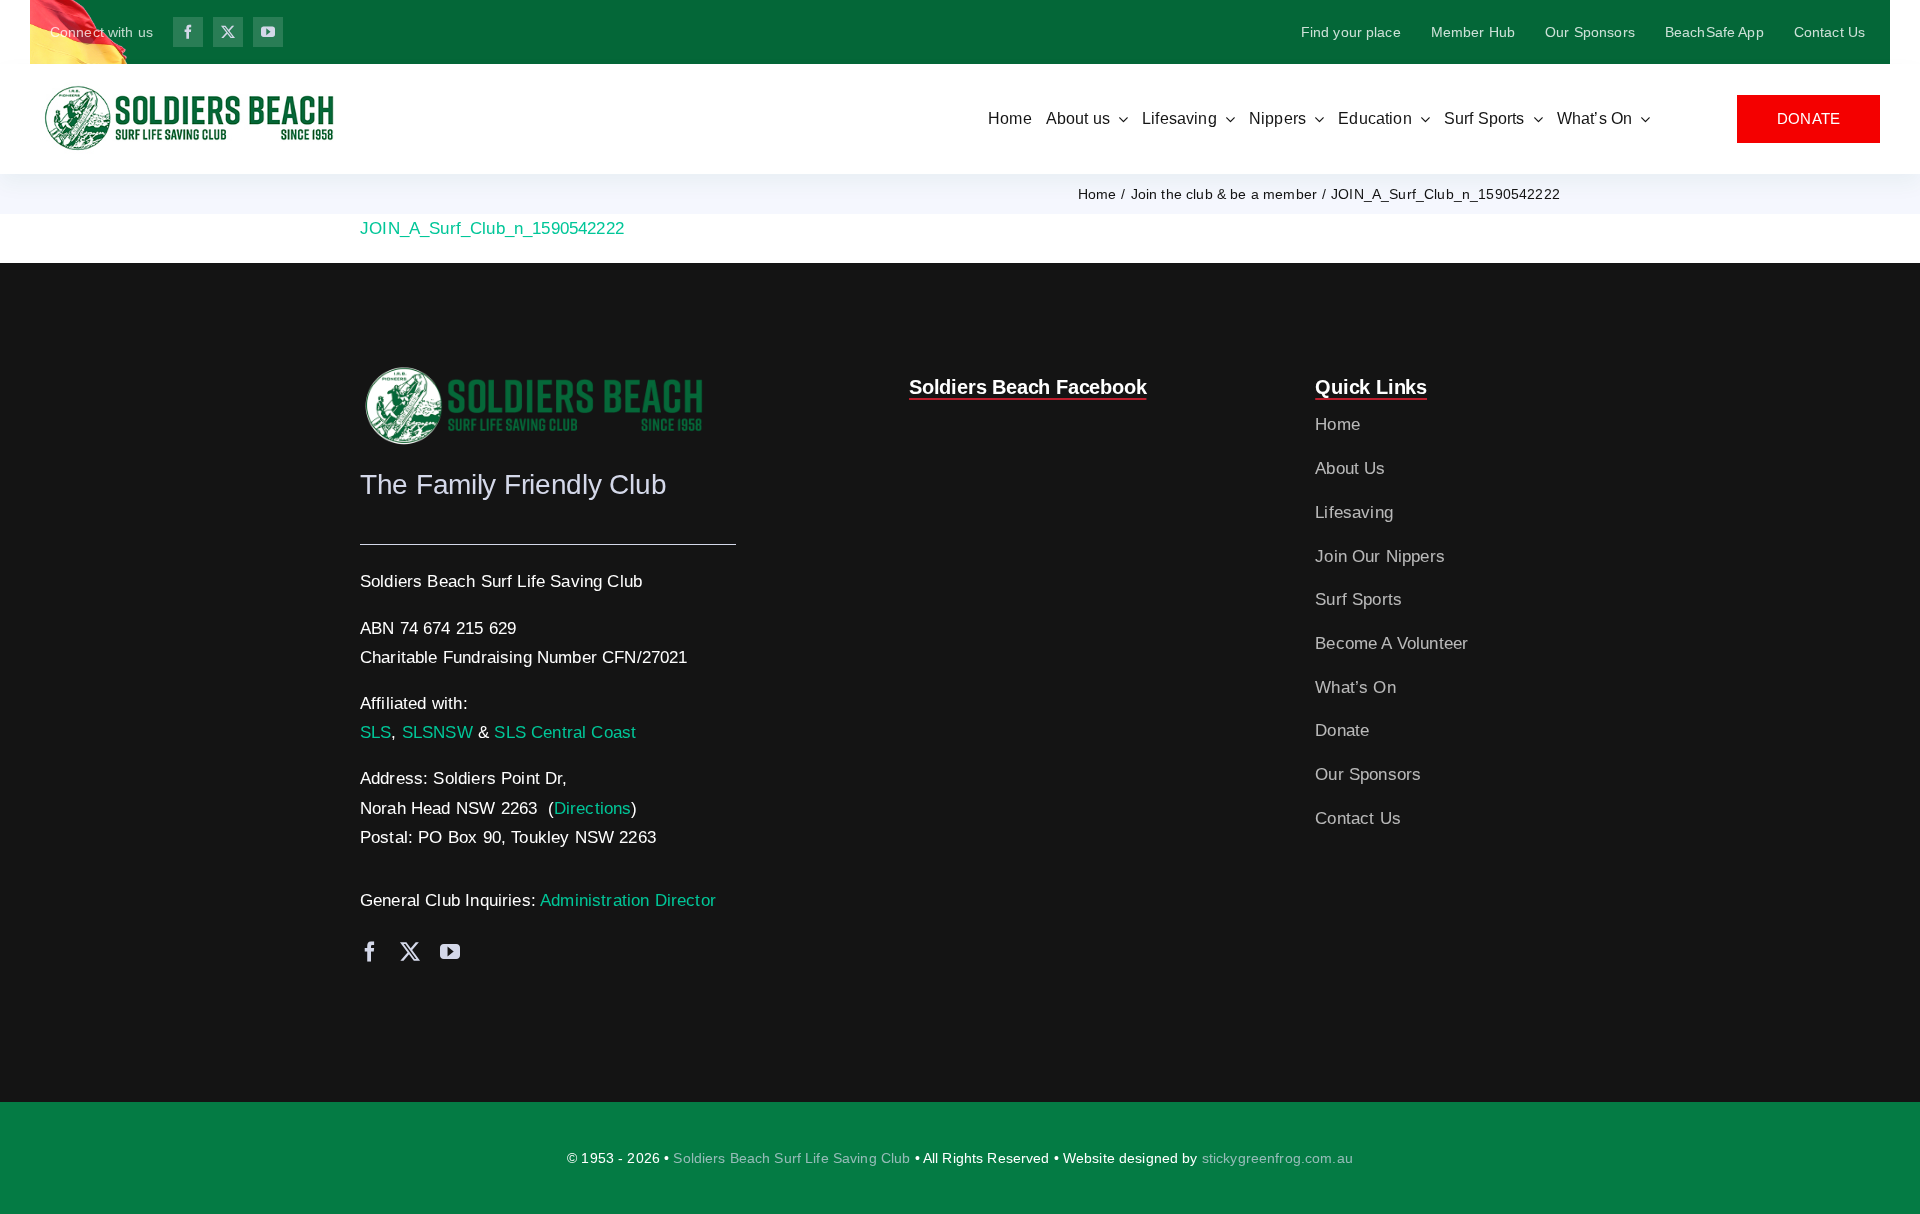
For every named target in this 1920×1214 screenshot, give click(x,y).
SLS (376, 732)
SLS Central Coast (565, 732)
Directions (593, 808)
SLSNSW (437, 732)
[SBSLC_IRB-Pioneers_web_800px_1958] (535, 371)
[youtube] (268, 32)
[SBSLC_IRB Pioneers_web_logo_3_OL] (190, 90)
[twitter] (228, 32)
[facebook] (188, 32)
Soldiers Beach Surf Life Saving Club (791, 1158)
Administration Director (628, 900)
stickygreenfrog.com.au (1277, 1158)
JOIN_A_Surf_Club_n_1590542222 (492, 228)
